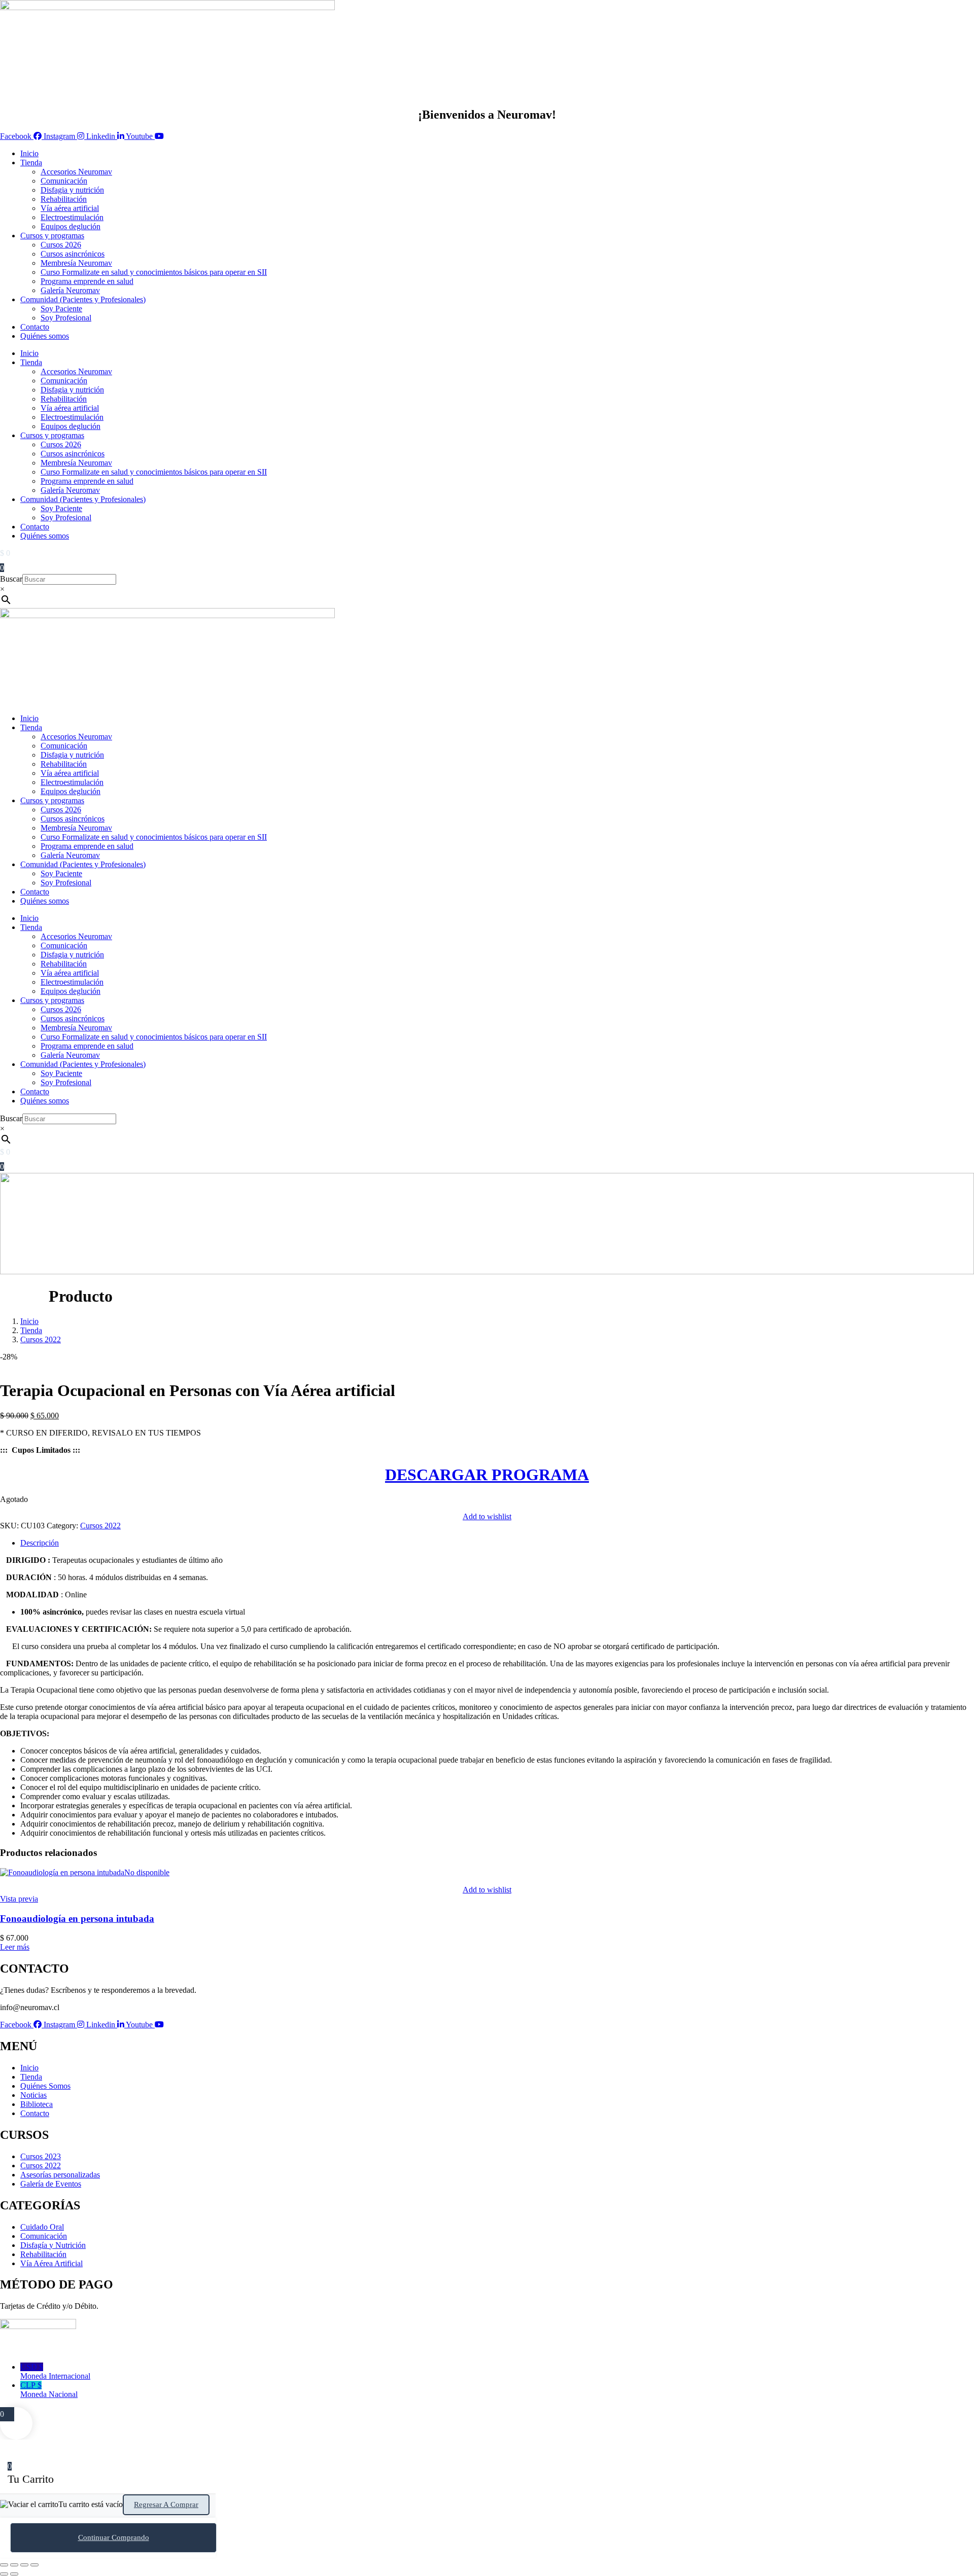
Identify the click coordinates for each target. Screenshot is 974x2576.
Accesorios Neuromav (76, 172)
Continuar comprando (114, 2537)
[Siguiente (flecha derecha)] (14, 2574)
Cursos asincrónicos (73, 254)
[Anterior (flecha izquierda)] (4, 2574)
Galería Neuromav (70, 290)
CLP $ (49, 2390)
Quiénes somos (45, 336)
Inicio (29, 153)
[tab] (497, 1543)
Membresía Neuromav (76, 263)
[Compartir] (24, 2565)
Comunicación (64, 181)
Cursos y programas (52, 236)
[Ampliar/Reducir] (4, 2565)
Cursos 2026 (61, 245)
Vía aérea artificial (70, 208)
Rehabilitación (64, 199)
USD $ (55, 2371)
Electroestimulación (72, 217)
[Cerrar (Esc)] (34, 2565)
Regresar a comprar (166, 2505)
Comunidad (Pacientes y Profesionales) (83, 299)
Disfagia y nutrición (72, 190)
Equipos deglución (71, 226)
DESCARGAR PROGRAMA (487, 1475)
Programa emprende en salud (87, 281)
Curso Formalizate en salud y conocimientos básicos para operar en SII (154, 272)
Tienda (31, 163)
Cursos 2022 (41, 1339)
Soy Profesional (66, 318)
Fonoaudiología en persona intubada (77, 1919)
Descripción (40, 1543)
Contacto (35, 327)
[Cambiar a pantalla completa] (14, 2565)
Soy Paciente (61, 309)
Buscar (11, 579)
